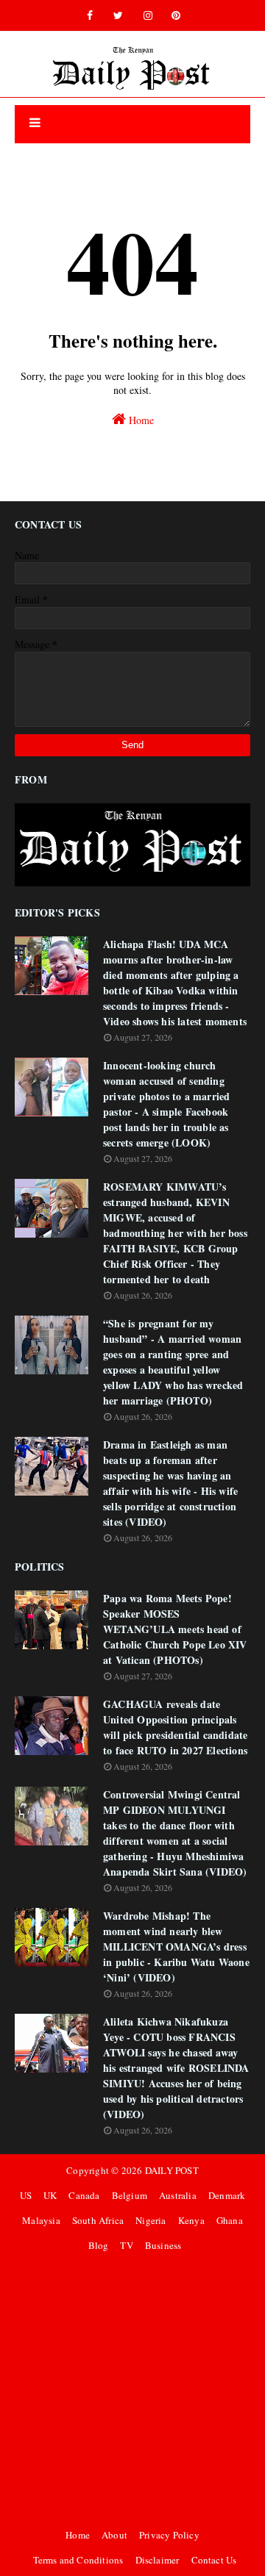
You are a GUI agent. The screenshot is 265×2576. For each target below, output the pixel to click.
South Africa (98, 2220)
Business (163, 2245)
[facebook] (90, 15)
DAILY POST (172, 2170)
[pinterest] (176, 15)
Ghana (230, 2220)
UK (50, 2195)
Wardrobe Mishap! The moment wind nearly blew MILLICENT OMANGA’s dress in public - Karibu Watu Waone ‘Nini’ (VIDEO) (176, 1947)
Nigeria (151, 2220)
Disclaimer (158, 2560)
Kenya (191, 2220)
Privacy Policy (169, 2535)
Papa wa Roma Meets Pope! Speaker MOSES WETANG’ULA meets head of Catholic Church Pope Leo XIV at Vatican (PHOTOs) (175, 1629)
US (26, 2195)
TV (126, 2245)
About (114, 2535)
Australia (178, 2195)
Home (140, 420)
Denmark (227, 2195)
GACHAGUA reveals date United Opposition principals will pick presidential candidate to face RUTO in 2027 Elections (175, 1727)
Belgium (130, 2195)
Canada (84, 2195)
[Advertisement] (132, 2390)
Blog (99, 2245)
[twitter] (118, 15)
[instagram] (148, 15)
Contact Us (214, 2560)
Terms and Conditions (78, 2560)
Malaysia (41, 2220)
